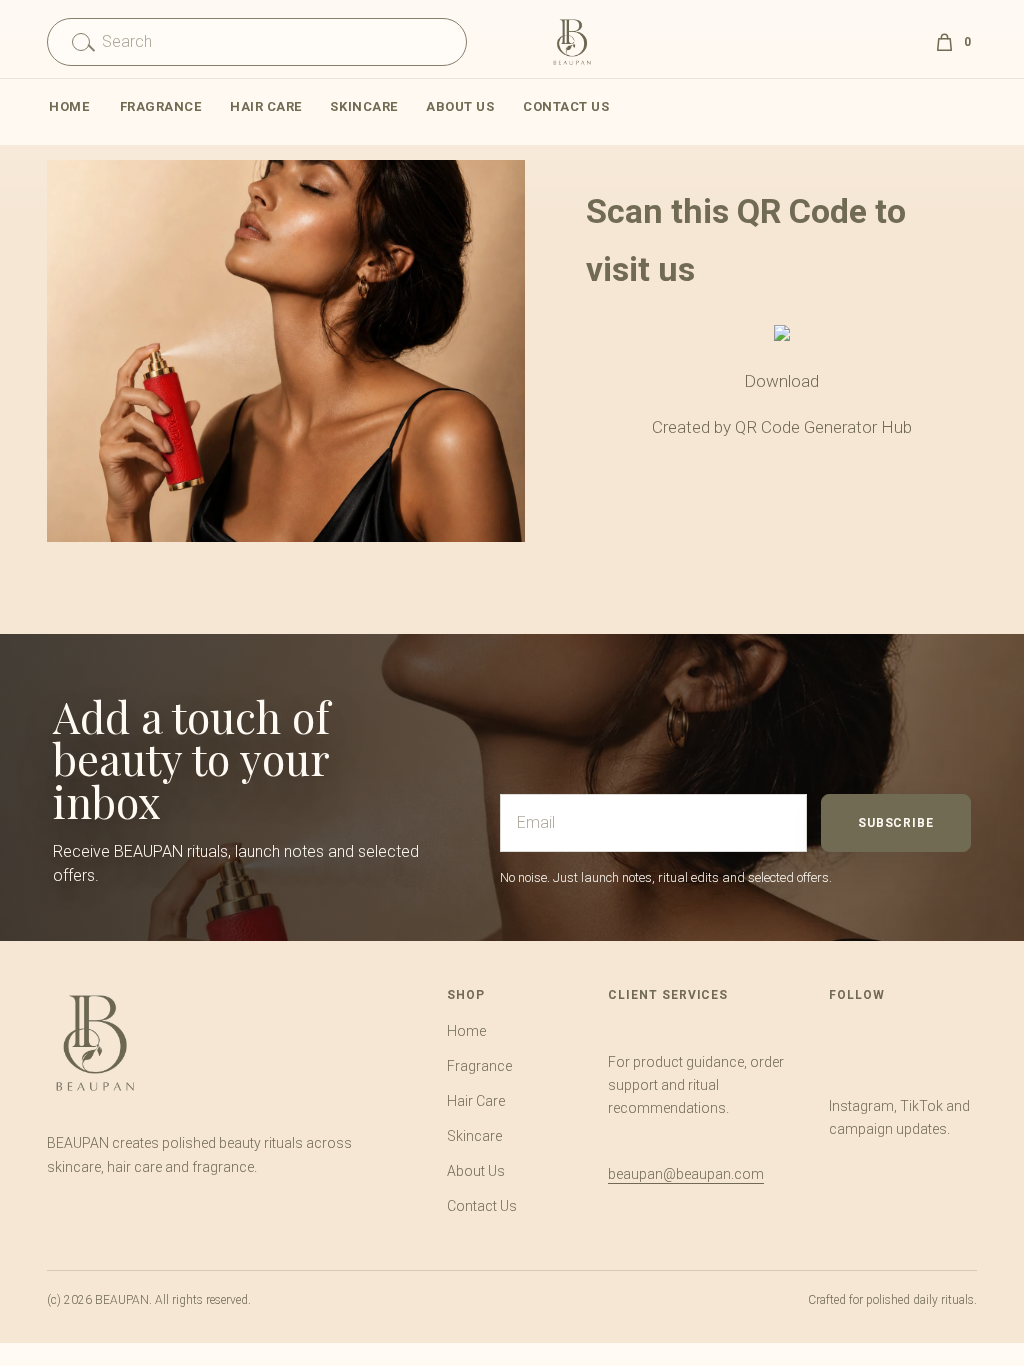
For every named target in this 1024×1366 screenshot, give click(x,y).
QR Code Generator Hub (823, 427)
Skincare (363, 106)
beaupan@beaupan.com (686, 1174)
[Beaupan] (571, 42)
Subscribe (896, 823)
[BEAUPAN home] (95, 1043)
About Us (460, 106)
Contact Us (566, 106)
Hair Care (266, 106)
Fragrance (161, 106)
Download (781, 381)
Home (69, 106)
